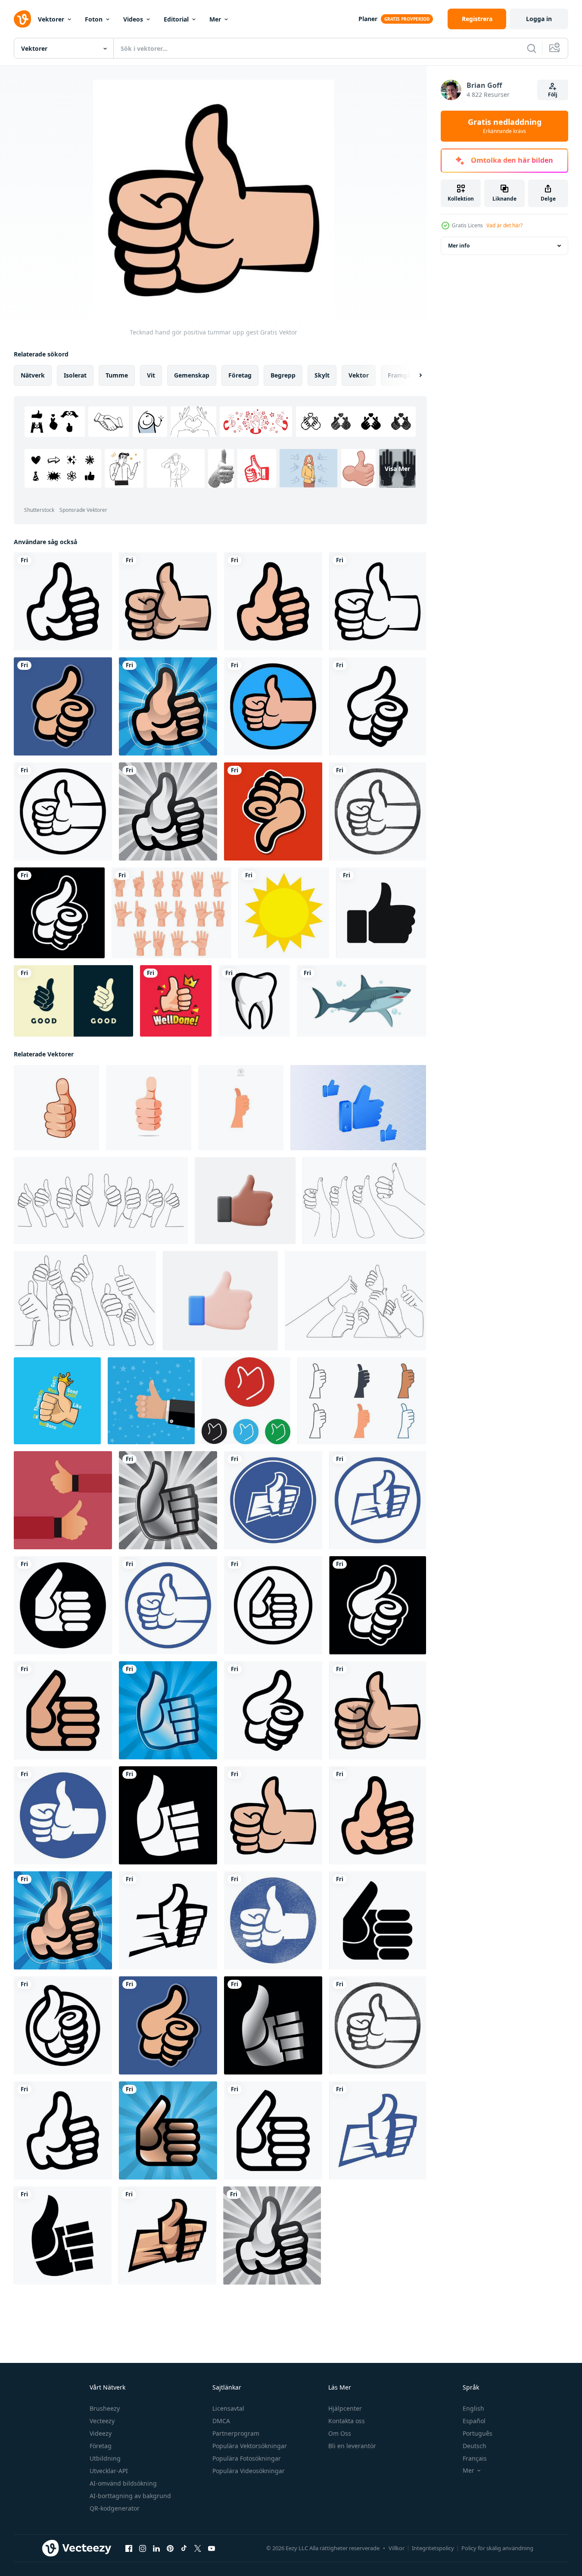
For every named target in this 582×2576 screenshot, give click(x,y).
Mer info (459, 246)
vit (151, 375)
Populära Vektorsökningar (250, 2446)
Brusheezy (105, 2408)
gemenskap (192, 375)
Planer (368, 19)
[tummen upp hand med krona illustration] (176, 1001)
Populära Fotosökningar (247, 2458)
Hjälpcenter (345, 2408)
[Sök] (532, 48)
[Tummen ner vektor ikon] (273, 811)
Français (475, 2458)
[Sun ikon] (284, 913)
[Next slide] (413, 375)
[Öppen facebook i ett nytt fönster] (129, 2548)
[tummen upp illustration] (63, 1500)
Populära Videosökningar (249, 2471)
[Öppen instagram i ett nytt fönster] (143, 2548)
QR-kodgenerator (115, 2508)
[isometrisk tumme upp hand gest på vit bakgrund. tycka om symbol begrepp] (358, 1108)
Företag (101, 2446)
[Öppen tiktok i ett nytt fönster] (184, 2548)
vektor (359, 375)
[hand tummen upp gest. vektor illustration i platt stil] (151, 1401)
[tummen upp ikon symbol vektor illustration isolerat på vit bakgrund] (241, 1108)
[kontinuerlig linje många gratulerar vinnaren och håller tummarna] (101, 1201)
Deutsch (475, 2446)
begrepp (283, 375)
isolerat (75, 375)
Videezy (101, 2433)
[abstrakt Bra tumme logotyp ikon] (73, 1001)
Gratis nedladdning (505, 126)
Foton (94, 19)
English (473, 2408)
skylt (322, 375)
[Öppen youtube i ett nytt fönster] (212, 2548)
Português (478, 2433)
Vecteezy (102, 2421)
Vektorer (51, 19)
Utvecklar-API (109, 2471)
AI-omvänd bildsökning (123, 2483)
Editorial (176, 19)
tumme (117, 375)
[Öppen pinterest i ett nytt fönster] (170, 2548)
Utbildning (105, 2458)
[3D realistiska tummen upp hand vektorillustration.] (245, 1201)
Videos (133, 19)
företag (240, 375)
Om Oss (340, 2433)
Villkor (397, 2548)
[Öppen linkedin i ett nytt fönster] (156, 2548)
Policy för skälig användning (497, 2548)
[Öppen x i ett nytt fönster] (198, 2548)
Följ (553, 94)
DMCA (221, 2421)
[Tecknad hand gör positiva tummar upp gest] (63, 601)
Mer (215, 19)
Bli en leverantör (352, 2446)
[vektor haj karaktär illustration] (361, 1001)
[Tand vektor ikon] (254, 1001)
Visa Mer (397, 469)
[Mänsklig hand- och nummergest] (171, 913)
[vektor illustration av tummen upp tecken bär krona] (57, 1401)
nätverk (33, 375)
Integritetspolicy (433, 2548)
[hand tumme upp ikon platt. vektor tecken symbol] (246, 1401)
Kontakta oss (347, 2421)
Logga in (539, 19)
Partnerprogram (236, 2433)
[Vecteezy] (22, 19)
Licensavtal (228, 2408)
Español (474, 2421)
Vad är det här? (504, 225)
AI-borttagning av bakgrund (130, 2496)
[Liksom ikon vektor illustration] (381, 913)
